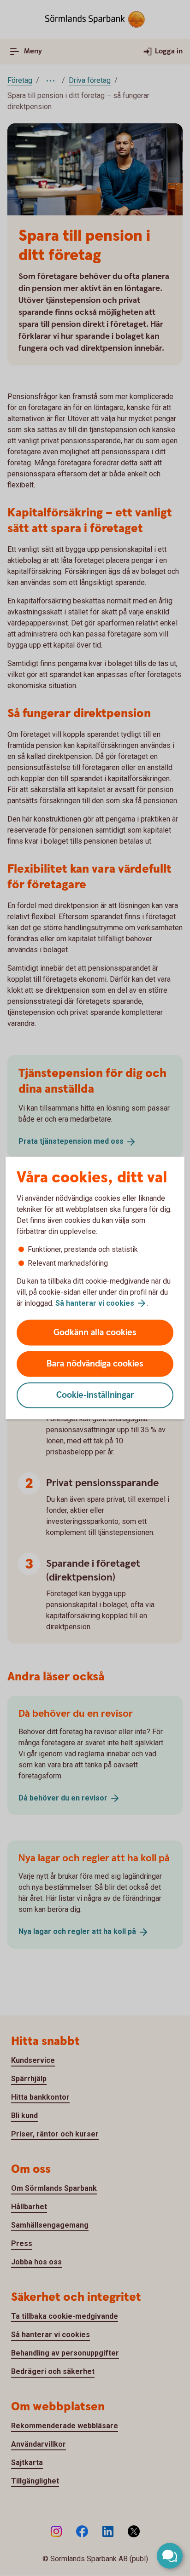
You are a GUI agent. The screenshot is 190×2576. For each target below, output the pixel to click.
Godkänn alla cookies (95, 1333)
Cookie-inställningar (95, 1395)
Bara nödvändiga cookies (95, 1364)
